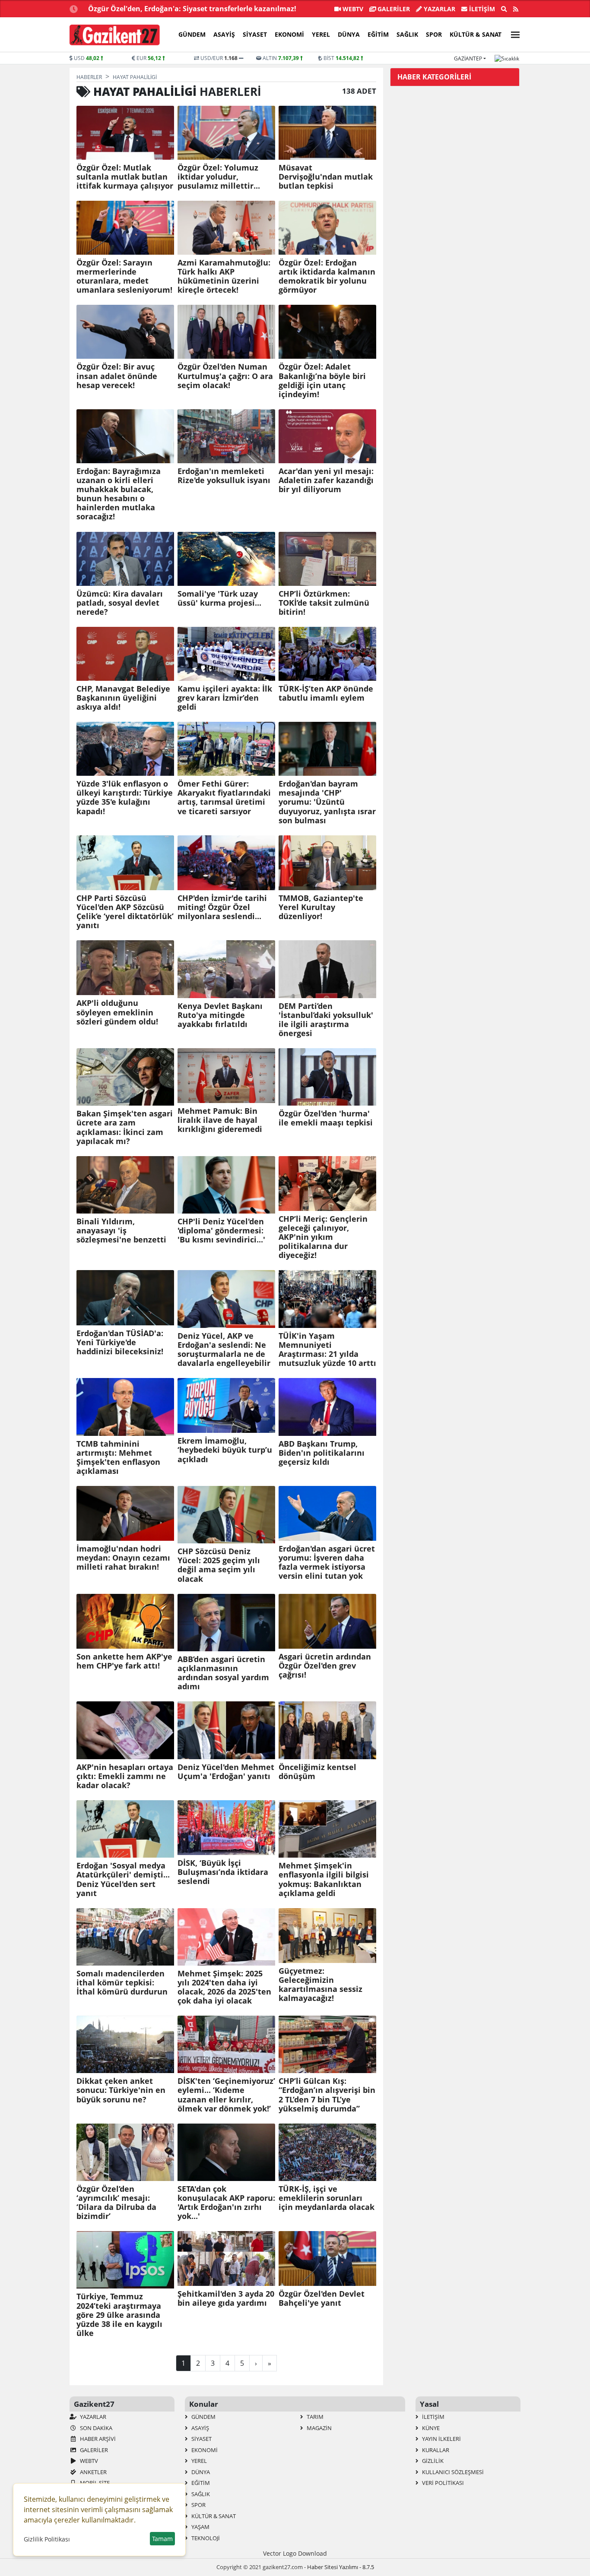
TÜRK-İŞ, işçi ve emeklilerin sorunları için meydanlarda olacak (327, 2198)
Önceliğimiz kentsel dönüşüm (317, 1772)
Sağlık (407, 34)
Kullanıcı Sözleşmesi (452, 2472)
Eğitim (378, 34)
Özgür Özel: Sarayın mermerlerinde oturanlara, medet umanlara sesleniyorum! (124, 276)
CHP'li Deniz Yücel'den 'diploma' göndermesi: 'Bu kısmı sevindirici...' (221, 1231)
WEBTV (352, 9)
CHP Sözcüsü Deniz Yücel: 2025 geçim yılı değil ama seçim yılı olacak (219, 1565)
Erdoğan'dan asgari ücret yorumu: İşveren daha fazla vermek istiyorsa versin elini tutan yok (327, 1562)
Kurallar (435, 2450)
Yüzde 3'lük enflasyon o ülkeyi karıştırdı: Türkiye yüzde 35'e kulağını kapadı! (125, 797)
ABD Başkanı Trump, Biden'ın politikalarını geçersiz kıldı (322, 1453)
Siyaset (255, 34)
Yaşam (200, 2527)
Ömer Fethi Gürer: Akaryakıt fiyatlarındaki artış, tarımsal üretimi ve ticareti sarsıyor (224, 797)
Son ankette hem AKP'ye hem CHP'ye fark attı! (124, 1661)
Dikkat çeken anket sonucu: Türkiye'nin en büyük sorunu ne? (121, 2090)
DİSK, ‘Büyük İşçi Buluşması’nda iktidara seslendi (223, 1872)
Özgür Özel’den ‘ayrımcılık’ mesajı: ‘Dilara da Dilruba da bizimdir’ (116, 2203)
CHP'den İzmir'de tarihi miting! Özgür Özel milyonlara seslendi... (222, 907)
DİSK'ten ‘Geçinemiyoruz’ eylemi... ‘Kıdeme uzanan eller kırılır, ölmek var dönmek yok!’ (226, 2095)
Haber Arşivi (97, 2439)
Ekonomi (289, 34)
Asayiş (224, 34)
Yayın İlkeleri (441, 2439)
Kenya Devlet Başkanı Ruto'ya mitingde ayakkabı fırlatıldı (220, 1015)
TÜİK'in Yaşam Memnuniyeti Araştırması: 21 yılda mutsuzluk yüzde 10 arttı (327, 1350)
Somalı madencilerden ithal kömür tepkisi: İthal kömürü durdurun (122, 1983)
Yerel (321, 34)
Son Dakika (95, 2428)
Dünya (349, 34)
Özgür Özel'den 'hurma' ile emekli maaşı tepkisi (326, 1118)
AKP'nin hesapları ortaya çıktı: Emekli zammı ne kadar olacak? (125, 1776)
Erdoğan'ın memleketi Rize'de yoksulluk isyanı (224, 476)
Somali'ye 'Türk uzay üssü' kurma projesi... (219, 598)
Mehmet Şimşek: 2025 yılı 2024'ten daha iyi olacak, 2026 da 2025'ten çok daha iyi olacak (224, 1987)
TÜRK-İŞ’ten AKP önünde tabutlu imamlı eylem (326, 693)
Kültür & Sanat (476, 34)
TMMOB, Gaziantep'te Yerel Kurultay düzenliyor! (321, 907)
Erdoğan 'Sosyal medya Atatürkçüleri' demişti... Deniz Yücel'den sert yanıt (123, 1879)
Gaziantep (468, 58)
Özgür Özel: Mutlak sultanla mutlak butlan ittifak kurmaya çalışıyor (125, 177)
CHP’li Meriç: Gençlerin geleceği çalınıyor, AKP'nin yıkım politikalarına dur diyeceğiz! (323, 1237)
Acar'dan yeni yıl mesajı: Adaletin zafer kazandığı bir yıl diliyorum (326, 480)
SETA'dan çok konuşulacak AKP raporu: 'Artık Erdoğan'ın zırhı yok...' (226, 2203)
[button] (513, 33)
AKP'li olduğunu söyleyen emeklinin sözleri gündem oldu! (117, 1012)
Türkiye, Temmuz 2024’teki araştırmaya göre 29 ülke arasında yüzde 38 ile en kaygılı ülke (119, 2315)
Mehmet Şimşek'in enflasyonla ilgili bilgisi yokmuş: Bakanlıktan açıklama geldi (324, 1879)
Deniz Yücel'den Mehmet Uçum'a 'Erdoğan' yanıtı (226, 1772)
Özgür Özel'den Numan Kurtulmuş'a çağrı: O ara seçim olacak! (225, 376)
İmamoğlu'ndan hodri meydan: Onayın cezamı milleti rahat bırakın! (123, 1558)
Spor (434, 34)
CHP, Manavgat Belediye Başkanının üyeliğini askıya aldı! (123, 698)
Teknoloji (205, 2538)
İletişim (481, 9)
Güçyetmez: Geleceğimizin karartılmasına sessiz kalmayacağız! (320, 1985)
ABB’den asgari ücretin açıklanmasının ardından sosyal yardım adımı (223, 1673)
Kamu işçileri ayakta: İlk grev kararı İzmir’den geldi (225, 698)
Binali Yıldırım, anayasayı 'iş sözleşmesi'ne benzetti (121, 1231)
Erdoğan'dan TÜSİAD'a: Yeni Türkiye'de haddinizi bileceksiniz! (120, 1342)
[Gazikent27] (115, 35)
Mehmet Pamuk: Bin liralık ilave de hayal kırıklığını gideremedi (220, 1120)
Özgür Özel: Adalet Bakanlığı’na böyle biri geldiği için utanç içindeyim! (322, 380)
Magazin (319, 2428)
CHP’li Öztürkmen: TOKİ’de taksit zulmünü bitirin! (324, 603)
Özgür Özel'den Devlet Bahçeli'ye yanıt (322, 2298)
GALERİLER (393, 9)
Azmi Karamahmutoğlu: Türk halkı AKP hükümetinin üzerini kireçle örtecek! (224, 276)
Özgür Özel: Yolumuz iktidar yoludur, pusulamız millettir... (219, 177)
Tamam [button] (162, 2539)
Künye (430, 2428)
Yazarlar (439, 9)
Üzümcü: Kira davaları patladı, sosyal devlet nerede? (120, 603)
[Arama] (504, 9)
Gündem (192, 34)
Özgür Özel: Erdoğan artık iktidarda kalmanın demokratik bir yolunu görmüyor (327, 276)
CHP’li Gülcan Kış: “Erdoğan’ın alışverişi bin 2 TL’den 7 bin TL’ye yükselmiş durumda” (327, 2095)
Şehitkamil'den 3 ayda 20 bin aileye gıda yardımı (226, 2298)
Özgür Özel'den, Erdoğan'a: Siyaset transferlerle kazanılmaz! (192, 9)
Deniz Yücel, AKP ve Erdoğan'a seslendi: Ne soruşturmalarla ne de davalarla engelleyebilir (224, 1350)
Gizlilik (432, 2461)
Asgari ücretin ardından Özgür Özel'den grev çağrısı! (325, 1666)
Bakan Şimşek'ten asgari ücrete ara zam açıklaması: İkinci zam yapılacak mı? (125, 1127)
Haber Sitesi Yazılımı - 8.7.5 (341, 2567)
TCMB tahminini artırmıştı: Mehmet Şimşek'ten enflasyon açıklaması (118, 1457)
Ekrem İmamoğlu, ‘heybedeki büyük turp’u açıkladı (225, 1450)
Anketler (93, 2472)
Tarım (314, 2417)
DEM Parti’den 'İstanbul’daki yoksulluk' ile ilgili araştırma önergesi (326, 1020)
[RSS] (516, 9)
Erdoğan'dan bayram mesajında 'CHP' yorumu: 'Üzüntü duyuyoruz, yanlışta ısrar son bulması (327, 802)
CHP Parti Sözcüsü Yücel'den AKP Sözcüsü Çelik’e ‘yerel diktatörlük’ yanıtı (125, 912)
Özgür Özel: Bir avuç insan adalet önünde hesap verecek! (117, 376)
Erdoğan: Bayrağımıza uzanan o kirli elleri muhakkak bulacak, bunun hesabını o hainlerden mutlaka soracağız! (119, 494)
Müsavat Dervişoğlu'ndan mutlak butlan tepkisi (326, 177)
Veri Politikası (442, 2483)
